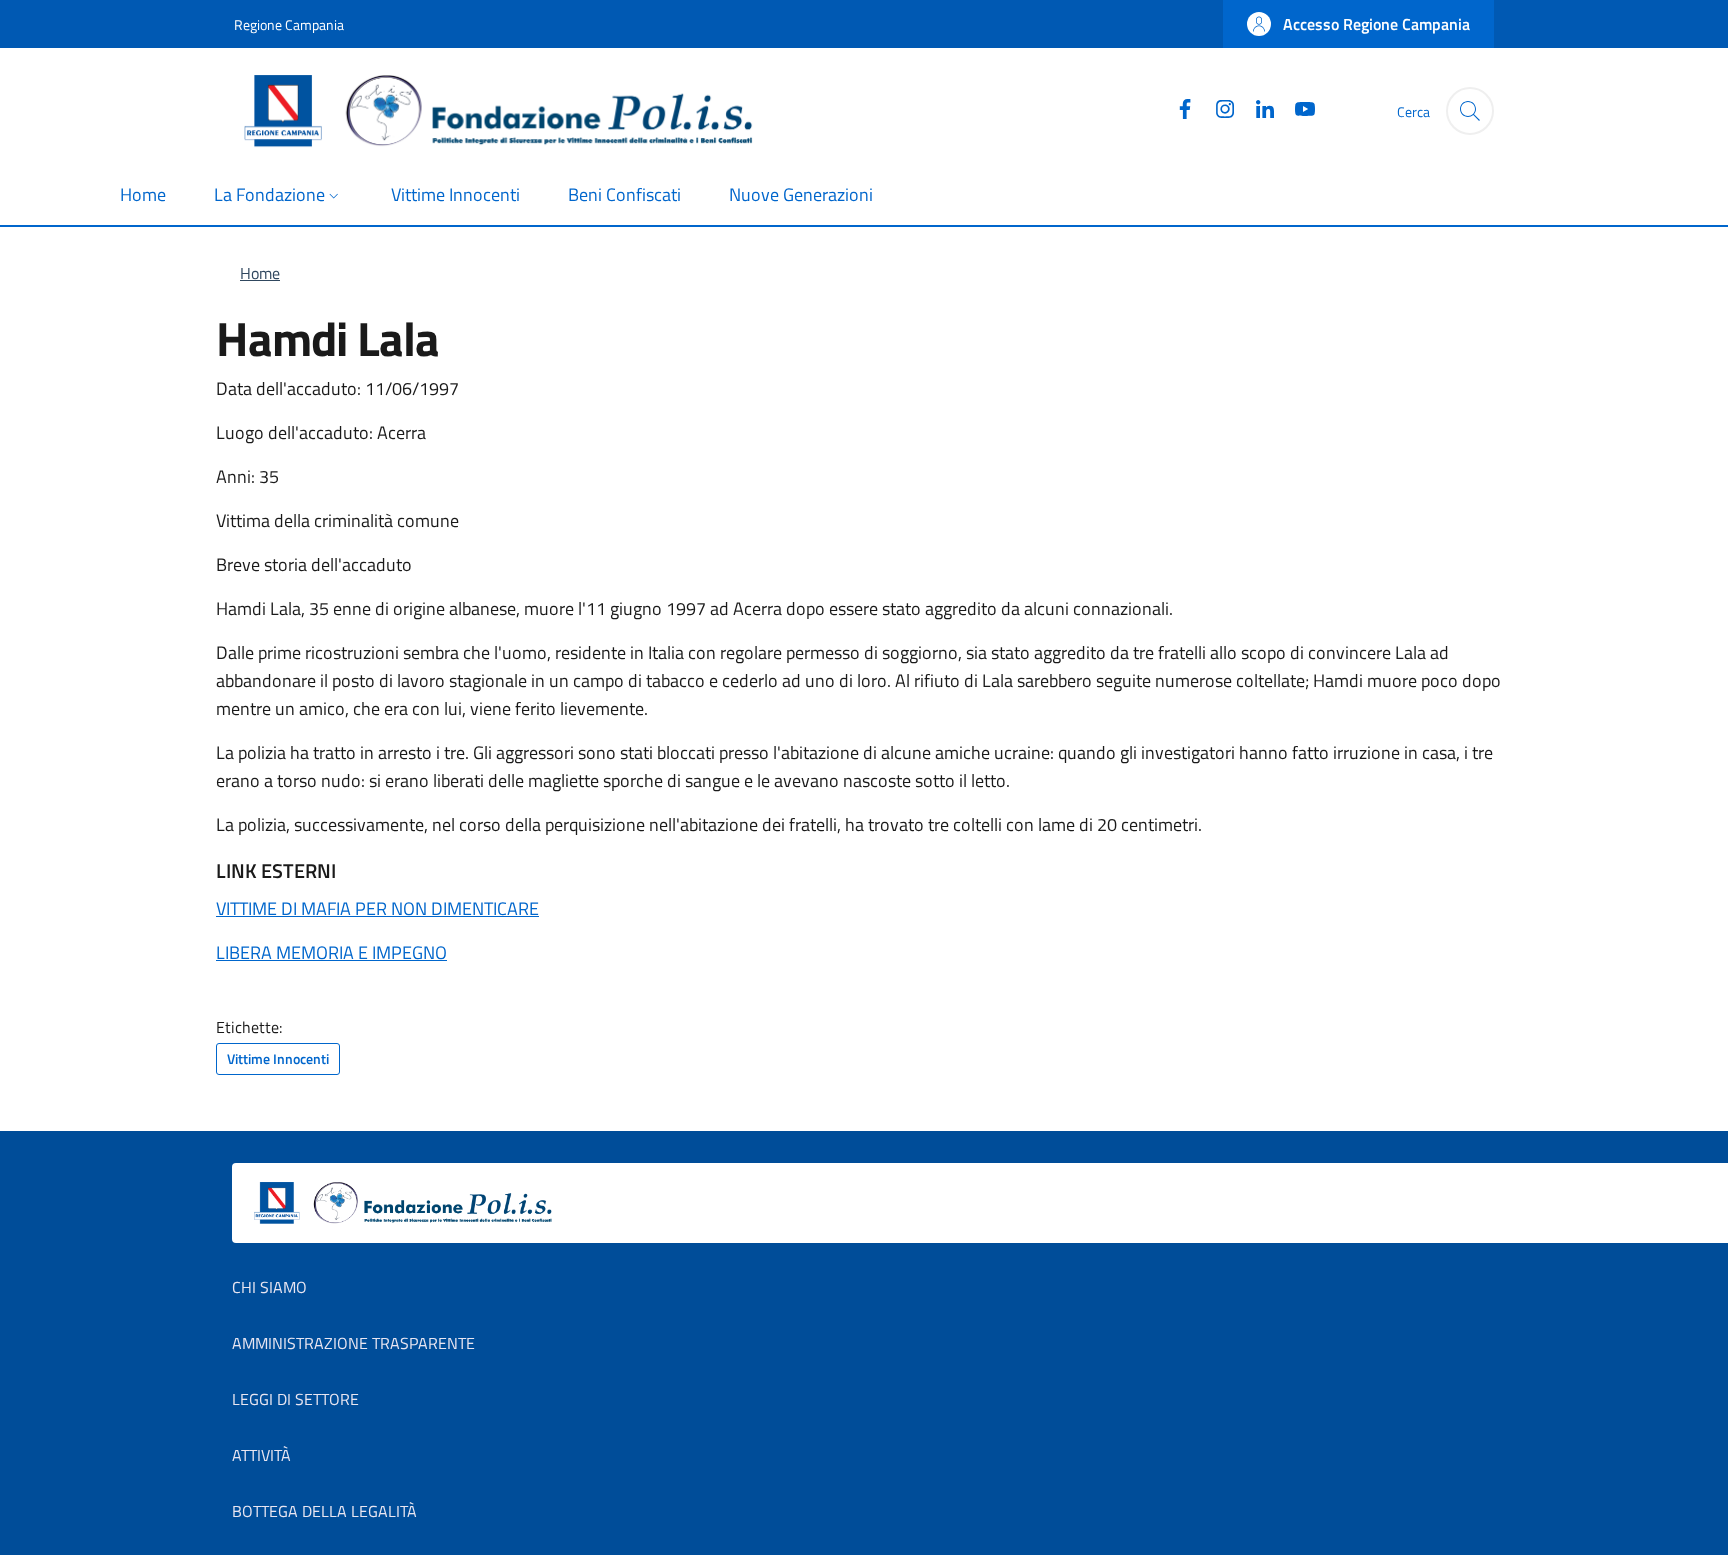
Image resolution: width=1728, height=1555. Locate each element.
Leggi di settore (295, 1399)
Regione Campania (289, 24)
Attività (261, 1455)
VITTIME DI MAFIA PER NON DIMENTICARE (377, 908)
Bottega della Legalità (324, 1511)
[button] (1358, 24)
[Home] (506, 111)
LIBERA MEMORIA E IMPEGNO (331, 952)
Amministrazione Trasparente (353, 1343)
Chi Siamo (269, 1287)
